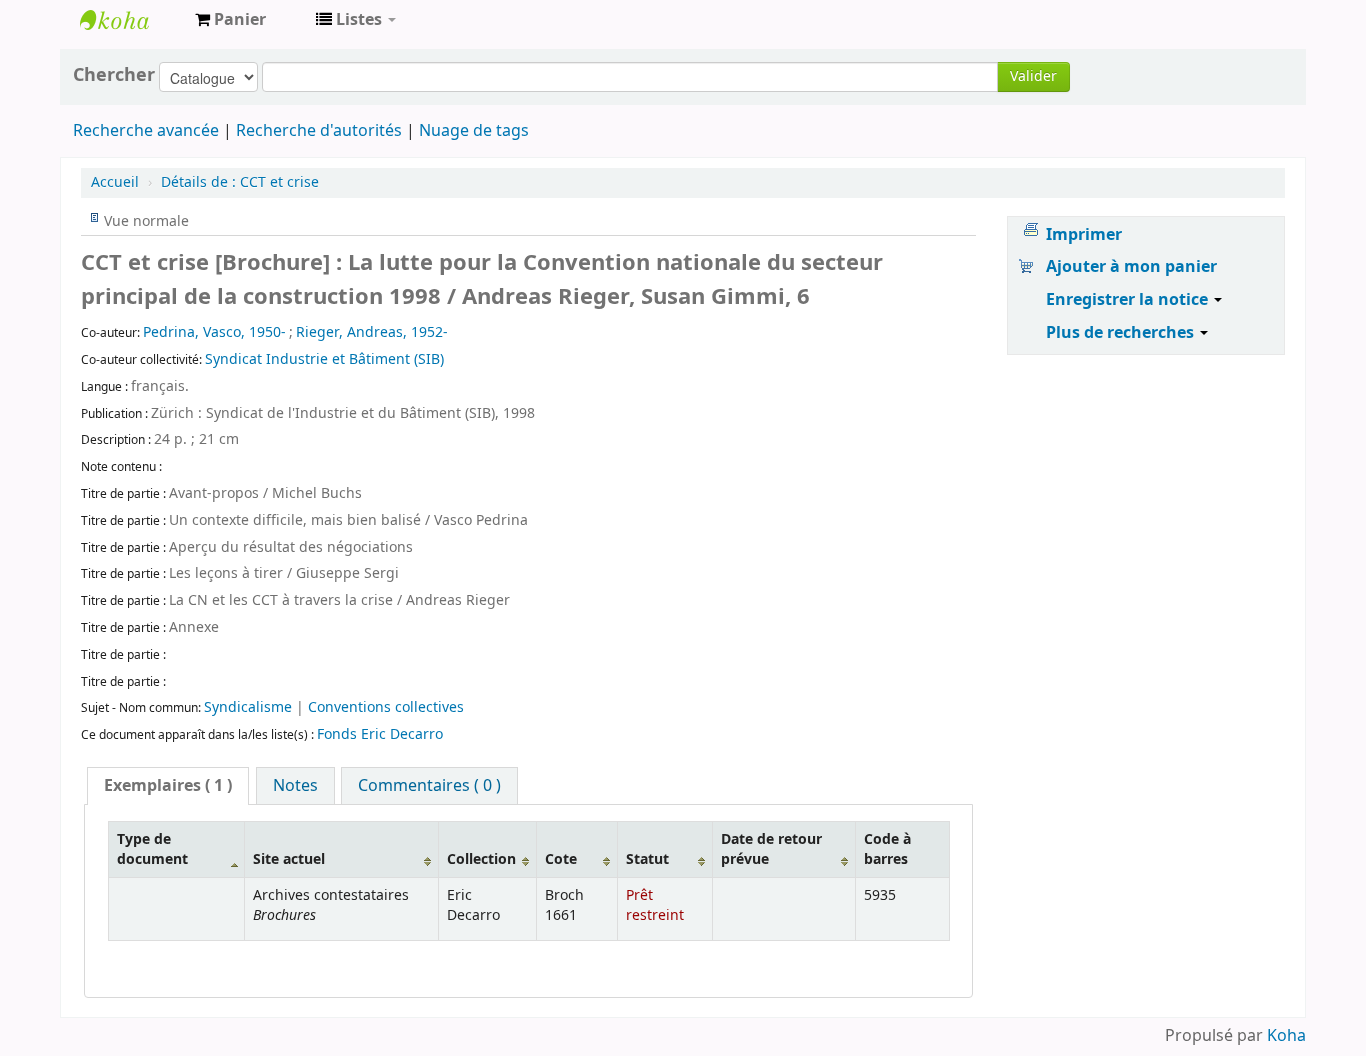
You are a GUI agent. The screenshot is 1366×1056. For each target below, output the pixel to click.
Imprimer (1084, 235)
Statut (647, 859)
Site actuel (289, 859)
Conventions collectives (386, 707)
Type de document (152, 849)
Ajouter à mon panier (1131, 267)
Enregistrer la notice (1129, 300)
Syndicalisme (250, 707)
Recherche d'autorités (319, 131)
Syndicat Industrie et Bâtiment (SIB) (324, 359)
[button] (230, 20)
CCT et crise (240, 182)
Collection (481, 859)
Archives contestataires (130, 20)
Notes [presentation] (295, 786)
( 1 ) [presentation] (168, 786)
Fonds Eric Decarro (380, 734)
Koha (1286, 1036)
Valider (1033, 76)
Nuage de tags (474, 131)
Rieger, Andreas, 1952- (372, 332)
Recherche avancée (146, 131)
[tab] (168, 786)
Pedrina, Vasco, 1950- (214, 332)
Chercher (114, 75)
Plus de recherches (1122, 333)
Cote (561, 859)
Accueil (115, 182)
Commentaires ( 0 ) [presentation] (429, 786)
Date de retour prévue (771, 849)
